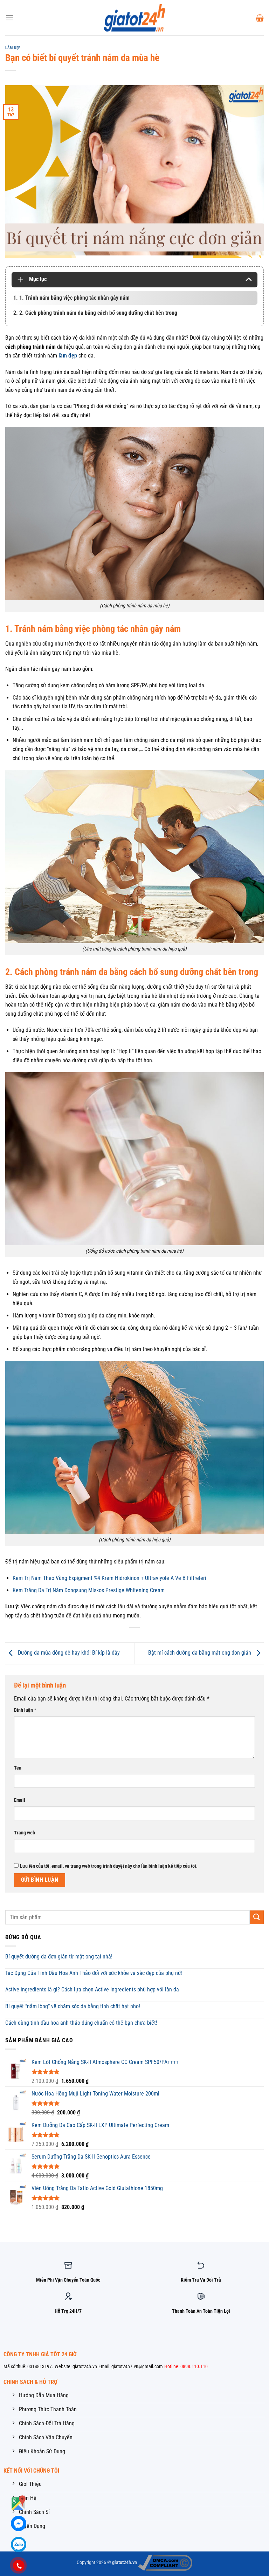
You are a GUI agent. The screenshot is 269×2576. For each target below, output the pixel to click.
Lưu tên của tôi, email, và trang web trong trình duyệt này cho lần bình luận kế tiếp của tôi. (109, 1866)
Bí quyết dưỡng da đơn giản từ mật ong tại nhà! (59, 1957)
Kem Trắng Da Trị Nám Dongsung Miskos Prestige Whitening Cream (89, 1590)
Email (20, 1800)
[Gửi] (257, 1917)
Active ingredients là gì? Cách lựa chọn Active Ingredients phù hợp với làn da (92, 1989)
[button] (9, 18)
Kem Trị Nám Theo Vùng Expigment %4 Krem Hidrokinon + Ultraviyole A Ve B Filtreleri (109, 1578)
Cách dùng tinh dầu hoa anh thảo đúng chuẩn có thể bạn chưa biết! (81, 2023)
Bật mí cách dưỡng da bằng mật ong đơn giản (200, 1653)
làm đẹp (68, 356)
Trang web (25, 1833)
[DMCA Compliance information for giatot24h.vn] (165, 2563)
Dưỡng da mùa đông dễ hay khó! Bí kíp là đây (68, 1653)
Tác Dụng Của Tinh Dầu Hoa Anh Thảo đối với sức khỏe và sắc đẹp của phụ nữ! (94, 1973)
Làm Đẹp (13, 48)
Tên (18, 1768)
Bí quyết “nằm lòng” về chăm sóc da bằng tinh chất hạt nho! (73, 2006)
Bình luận (25, 1710)
